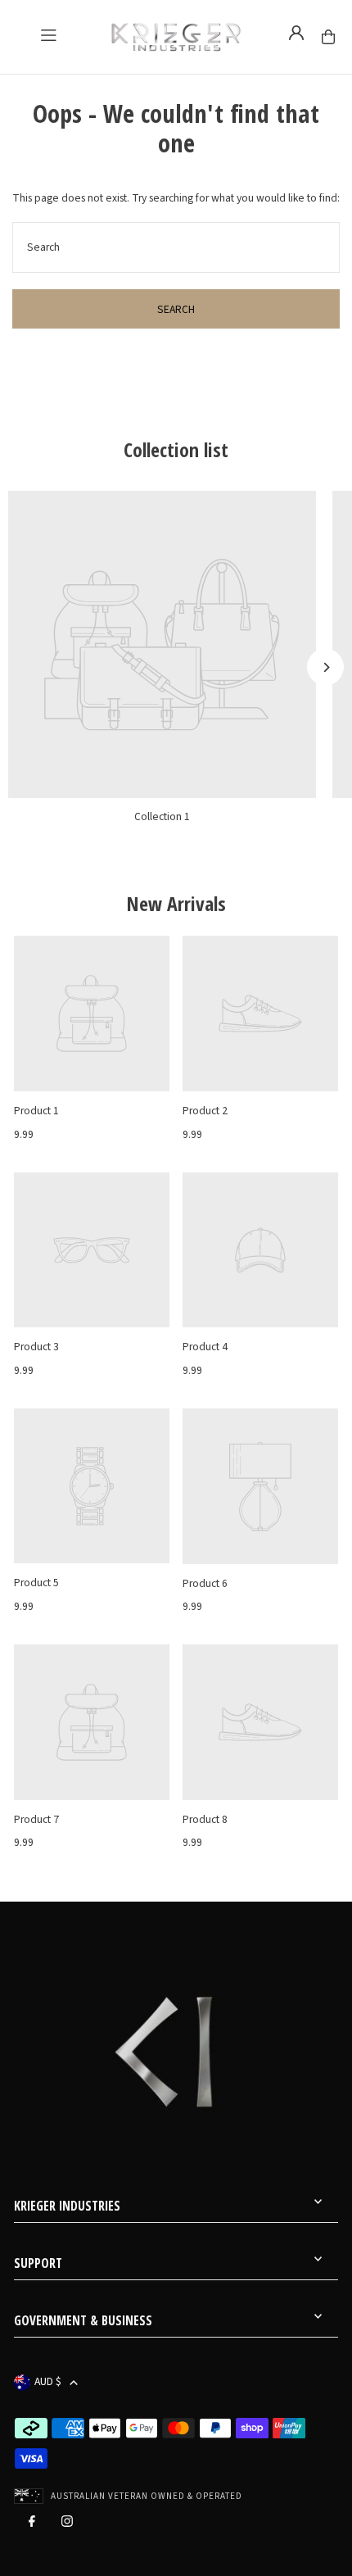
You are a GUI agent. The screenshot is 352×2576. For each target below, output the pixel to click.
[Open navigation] (48, 35)
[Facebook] (32, 2525)
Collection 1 (162, 816)
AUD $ (48, 2382)
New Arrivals (176, 904)
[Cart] (328, 37)
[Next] (325, 667)
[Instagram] (67, 2525)
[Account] (296, 33)
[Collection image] (162, 645)
